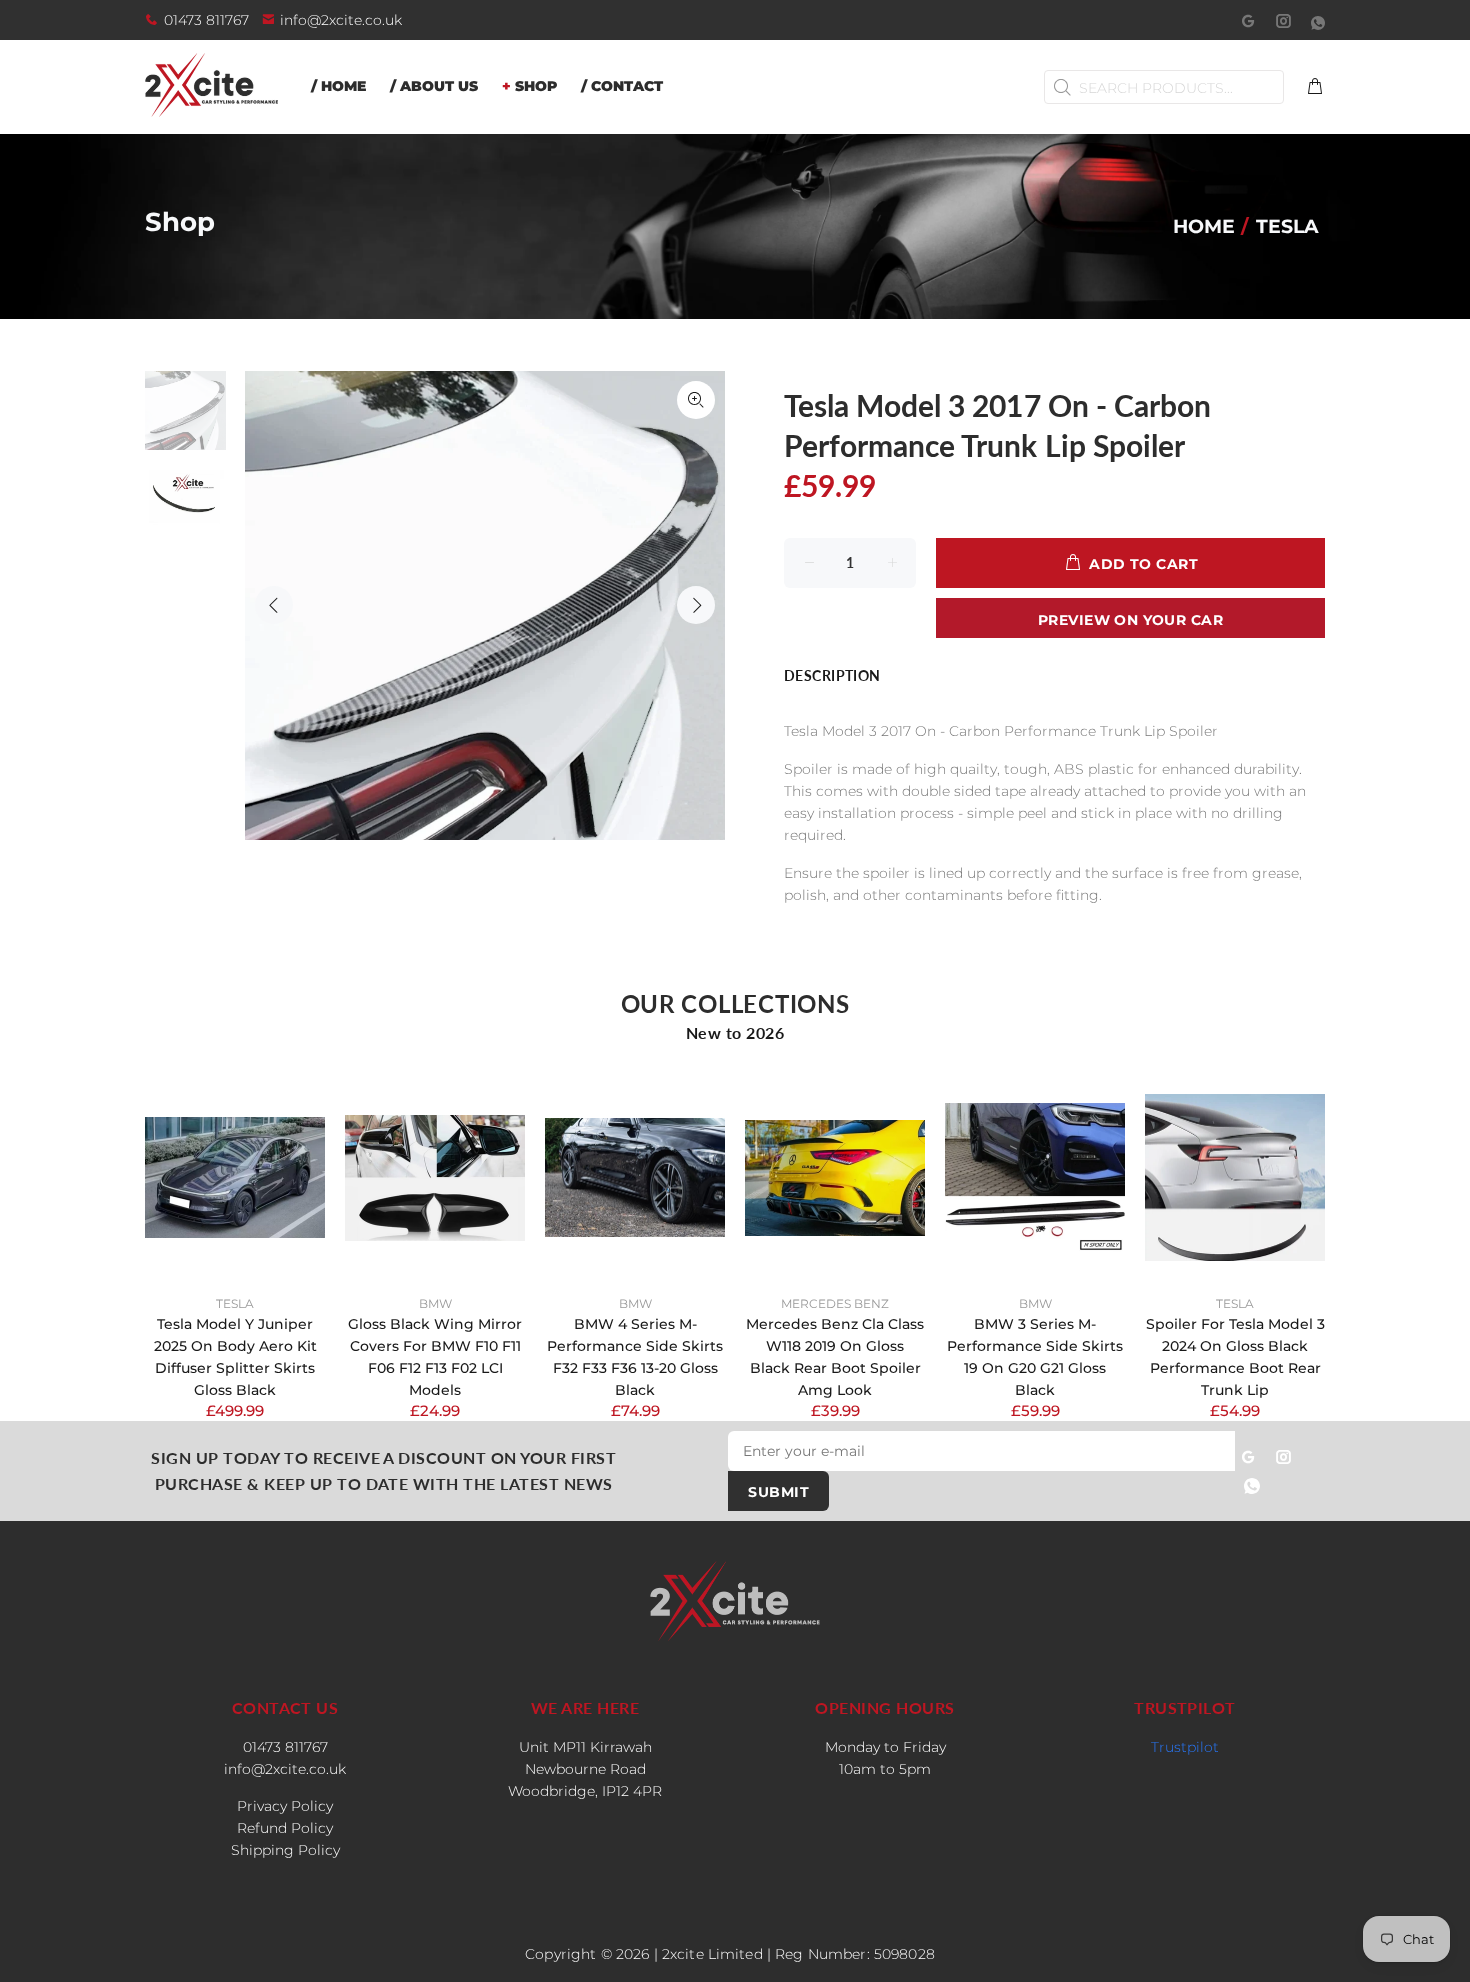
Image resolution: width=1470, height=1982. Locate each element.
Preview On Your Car (1130, 620)
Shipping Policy (285, 1850)
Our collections (735, 1003)
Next (696, 605)
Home (1204, 226)
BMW (435, 1303)
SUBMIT (778, 1492)
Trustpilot (1185, 1747)
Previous (274, 605)
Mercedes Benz (835, 1303)
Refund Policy (285, 1828)
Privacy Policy (285, 1806)
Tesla (235, 1303)
